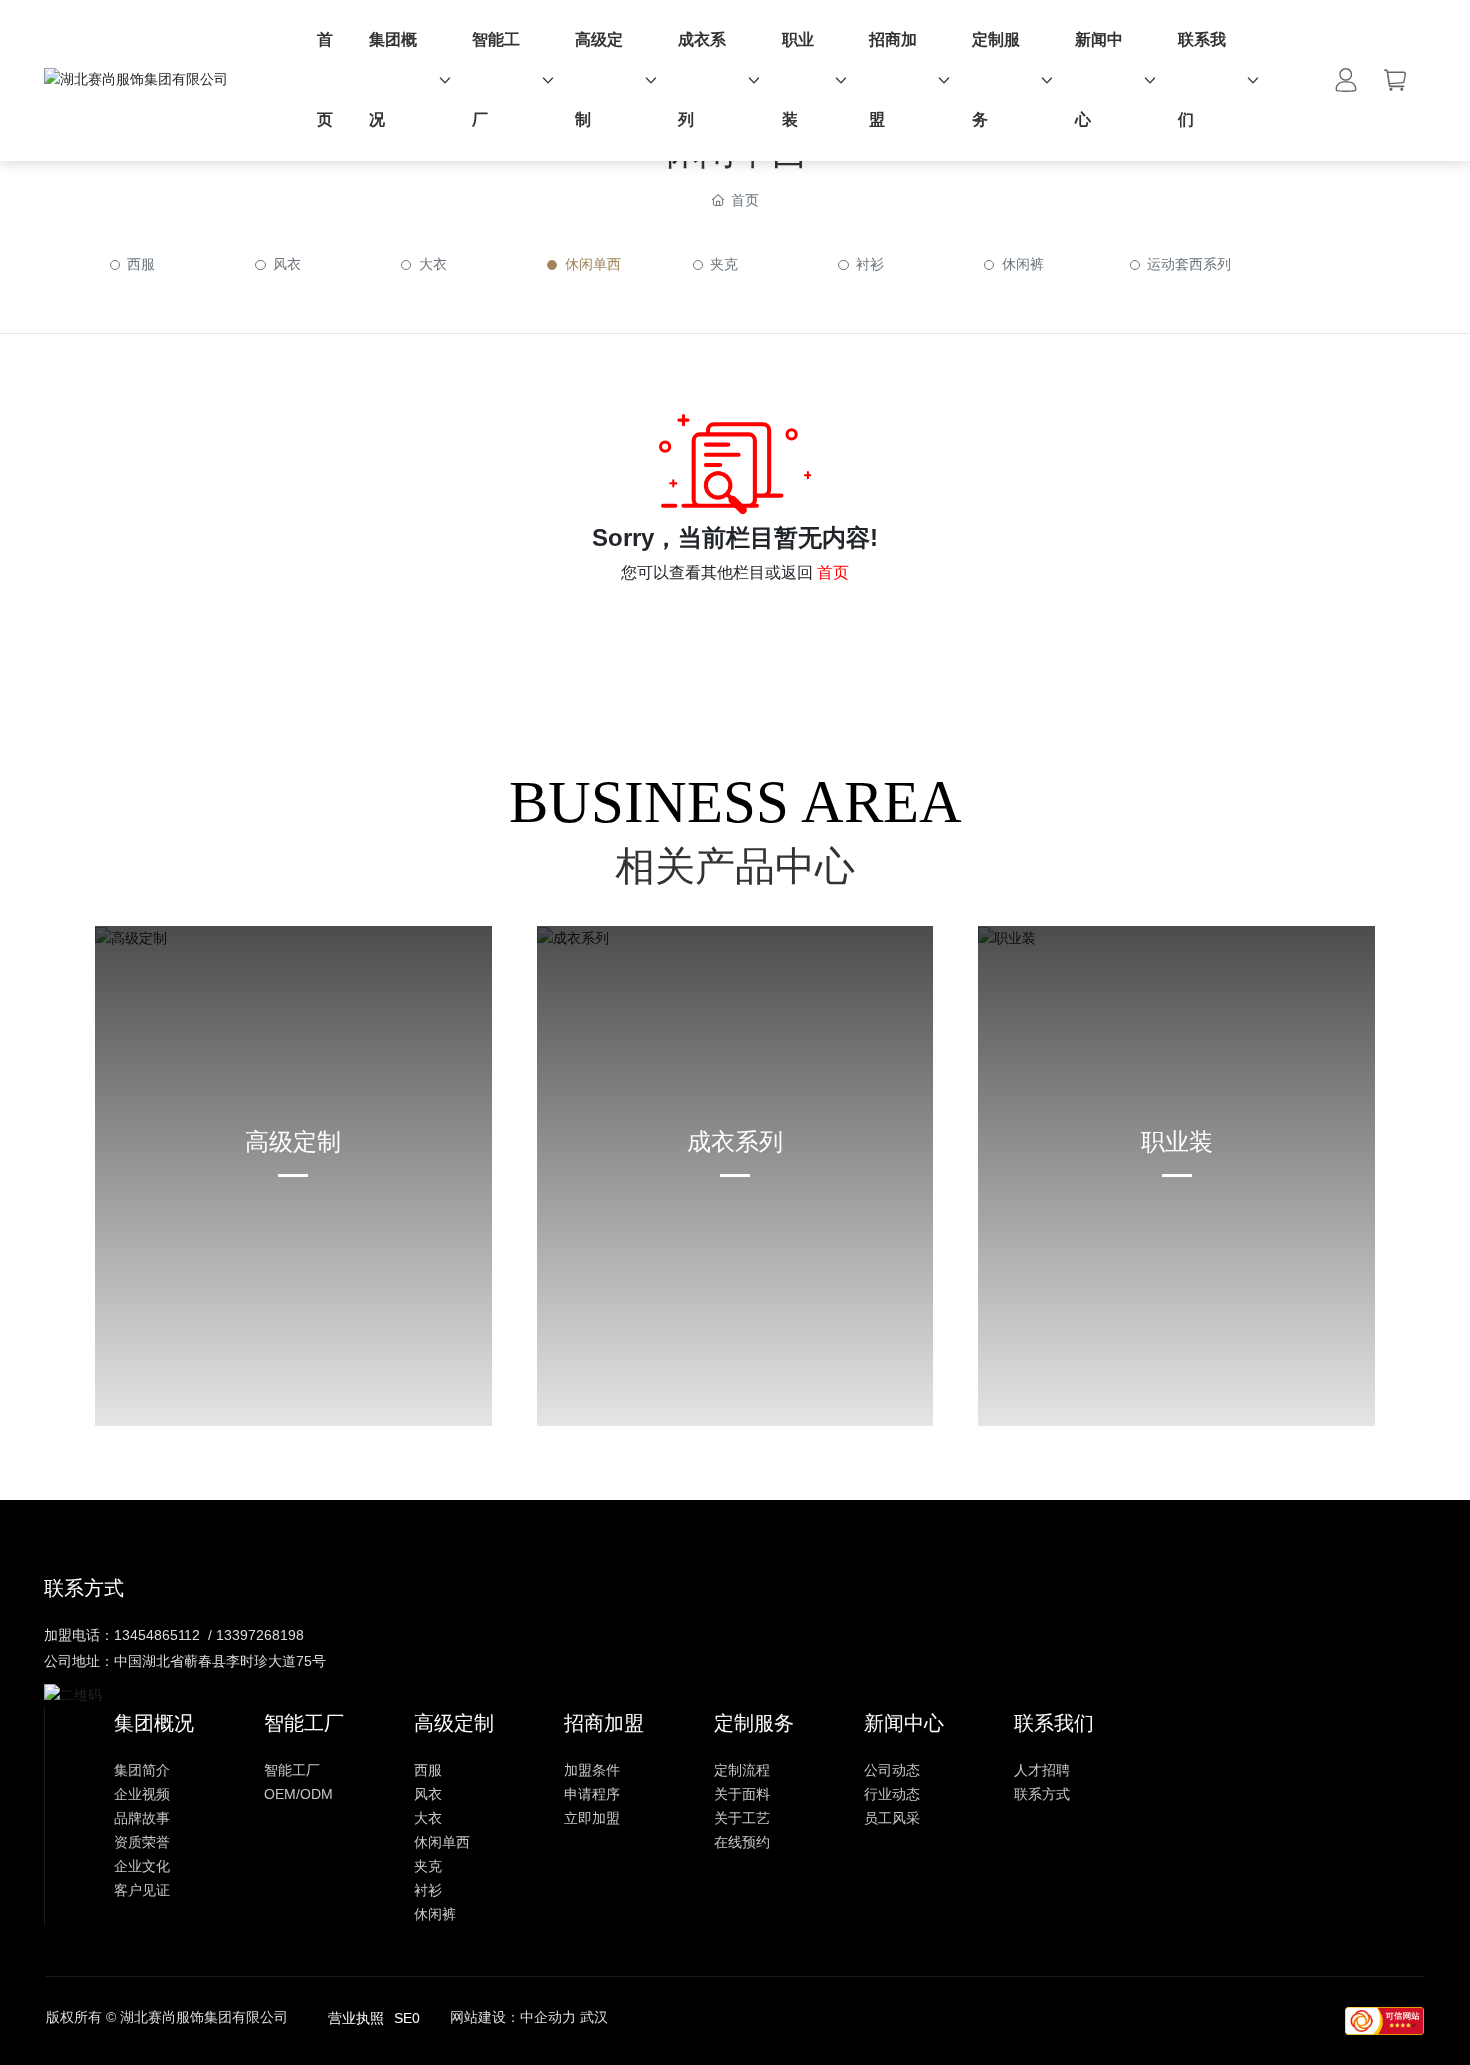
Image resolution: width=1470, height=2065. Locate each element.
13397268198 (260, 1635)
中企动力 (548, 2017)
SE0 (407, 2018)
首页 (833, 572)
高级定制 (293, 1141)
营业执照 (356, 2018)
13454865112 (157, 1635)
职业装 (1177, 1141)
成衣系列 (735, 1141)
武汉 (594, 2017)
